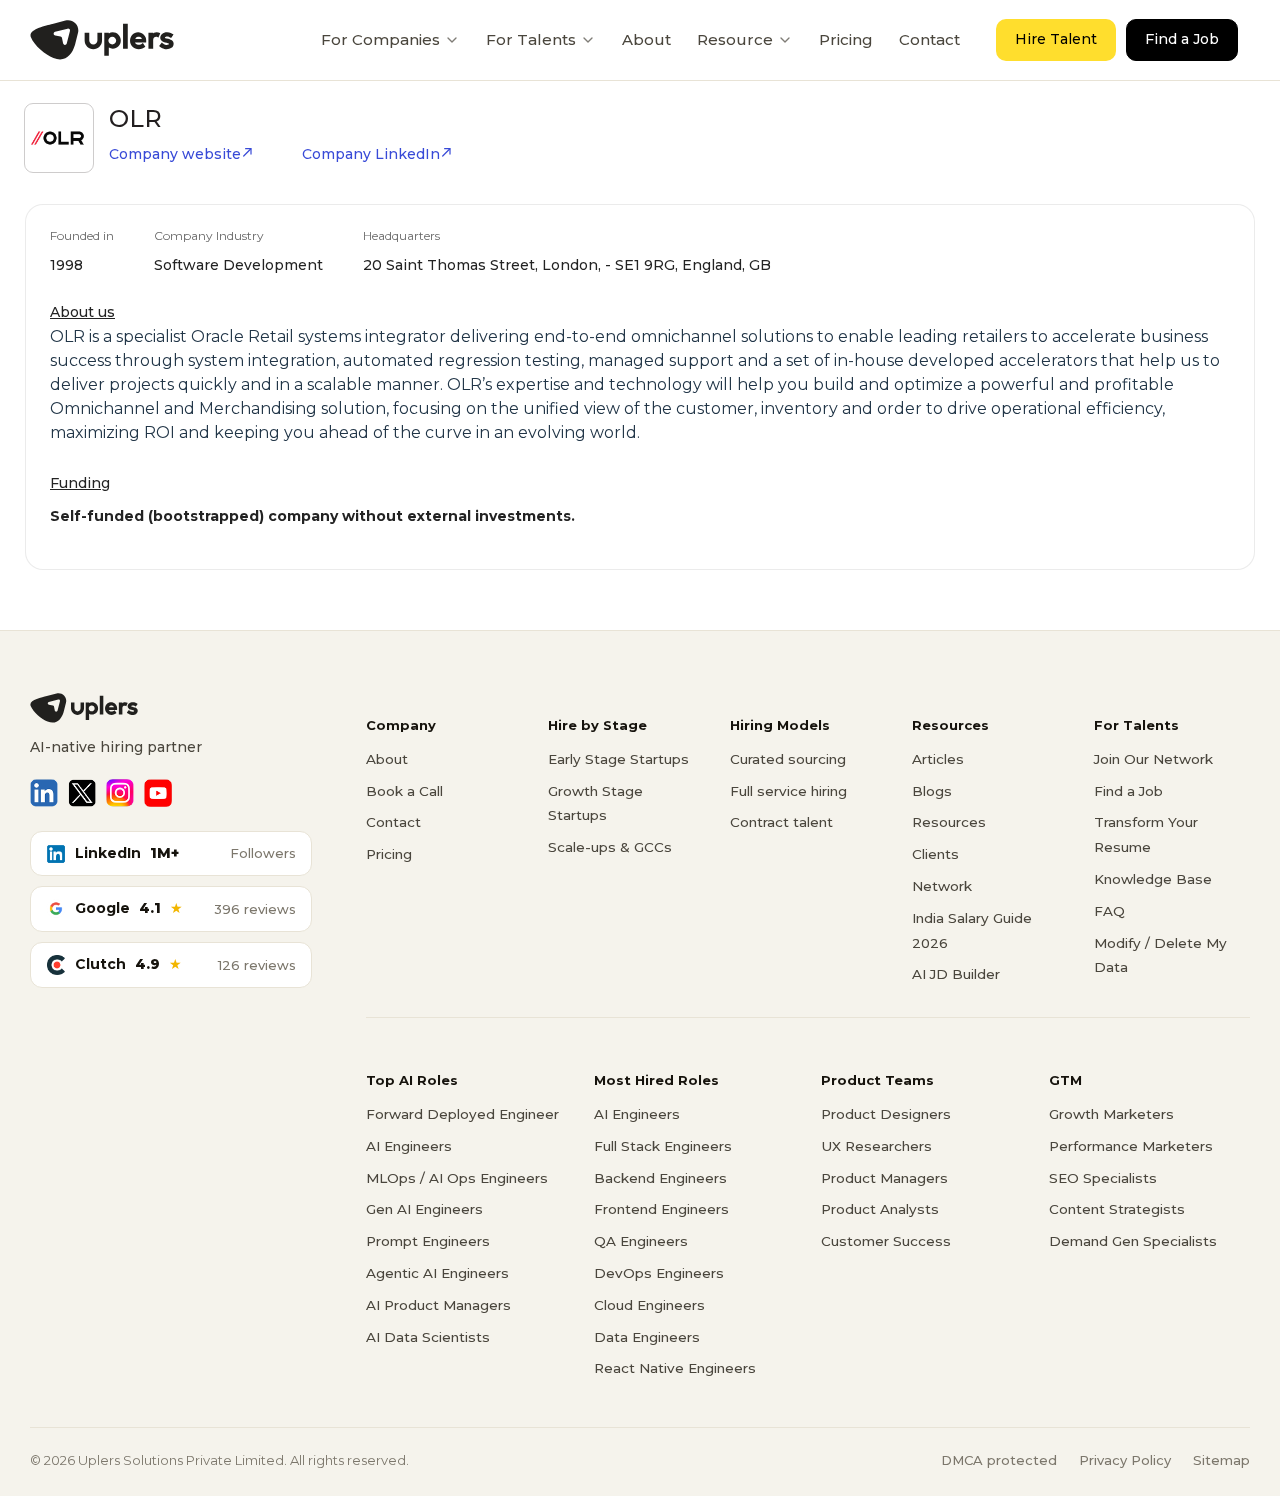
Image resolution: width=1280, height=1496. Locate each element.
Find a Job (1182, 39)
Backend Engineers (660, 1178)
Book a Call (404, 791)
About (646, 39)
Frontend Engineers (661, 1209)
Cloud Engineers (649, 1305)
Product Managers (884, 1178)
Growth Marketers (1111, 1114)
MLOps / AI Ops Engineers (457, 1178)
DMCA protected (999, 1460)
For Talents (531, 39)
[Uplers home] (171, 708)
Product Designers (886, 1114)
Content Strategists (1117, 1209)
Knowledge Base (1153, 879)
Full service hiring (788, 791)
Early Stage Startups (618, 759)
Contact (929, 39)
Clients (935, 854)
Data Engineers (647, 1337)
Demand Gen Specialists (1133, 1241)
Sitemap (1221, 1460)
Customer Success (886, 1241)
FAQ (1109, 911)
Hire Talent (1056, 39)
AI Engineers (409, 1146)
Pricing (846, 39)
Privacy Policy (1125, 1460)
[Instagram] (120, 793)
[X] (82, 793)
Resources (949, 822)
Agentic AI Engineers (437, 1273)
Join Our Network (1153, 759)
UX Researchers (876, 1146)
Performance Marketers (1131, 1146)
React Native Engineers (675, 1368)
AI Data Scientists (428, 1337)
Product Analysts (880, 1209)
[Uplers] (102, 40)
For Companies (380, 39)
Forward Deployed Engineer (462, 1114)
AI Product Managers (438, 1305)
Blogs (932, 791)
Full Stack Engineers (663, 1146)
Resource (735, 39)
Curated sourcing (788, 759)
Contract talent (781, 822)
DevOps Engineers (659, 1273)
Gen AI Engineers (424, 1209)
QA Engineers (641, 1241)
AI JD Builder (956, 974)
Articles (938, 759)
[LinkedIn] (44, 793)
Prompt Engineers (428, 1241)
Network (942, 886)
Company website (175, 154)
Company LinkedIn (371, 154)
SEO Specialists (1103, 1178)
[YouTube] (158, 793)
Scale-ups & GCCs (610, 847)
